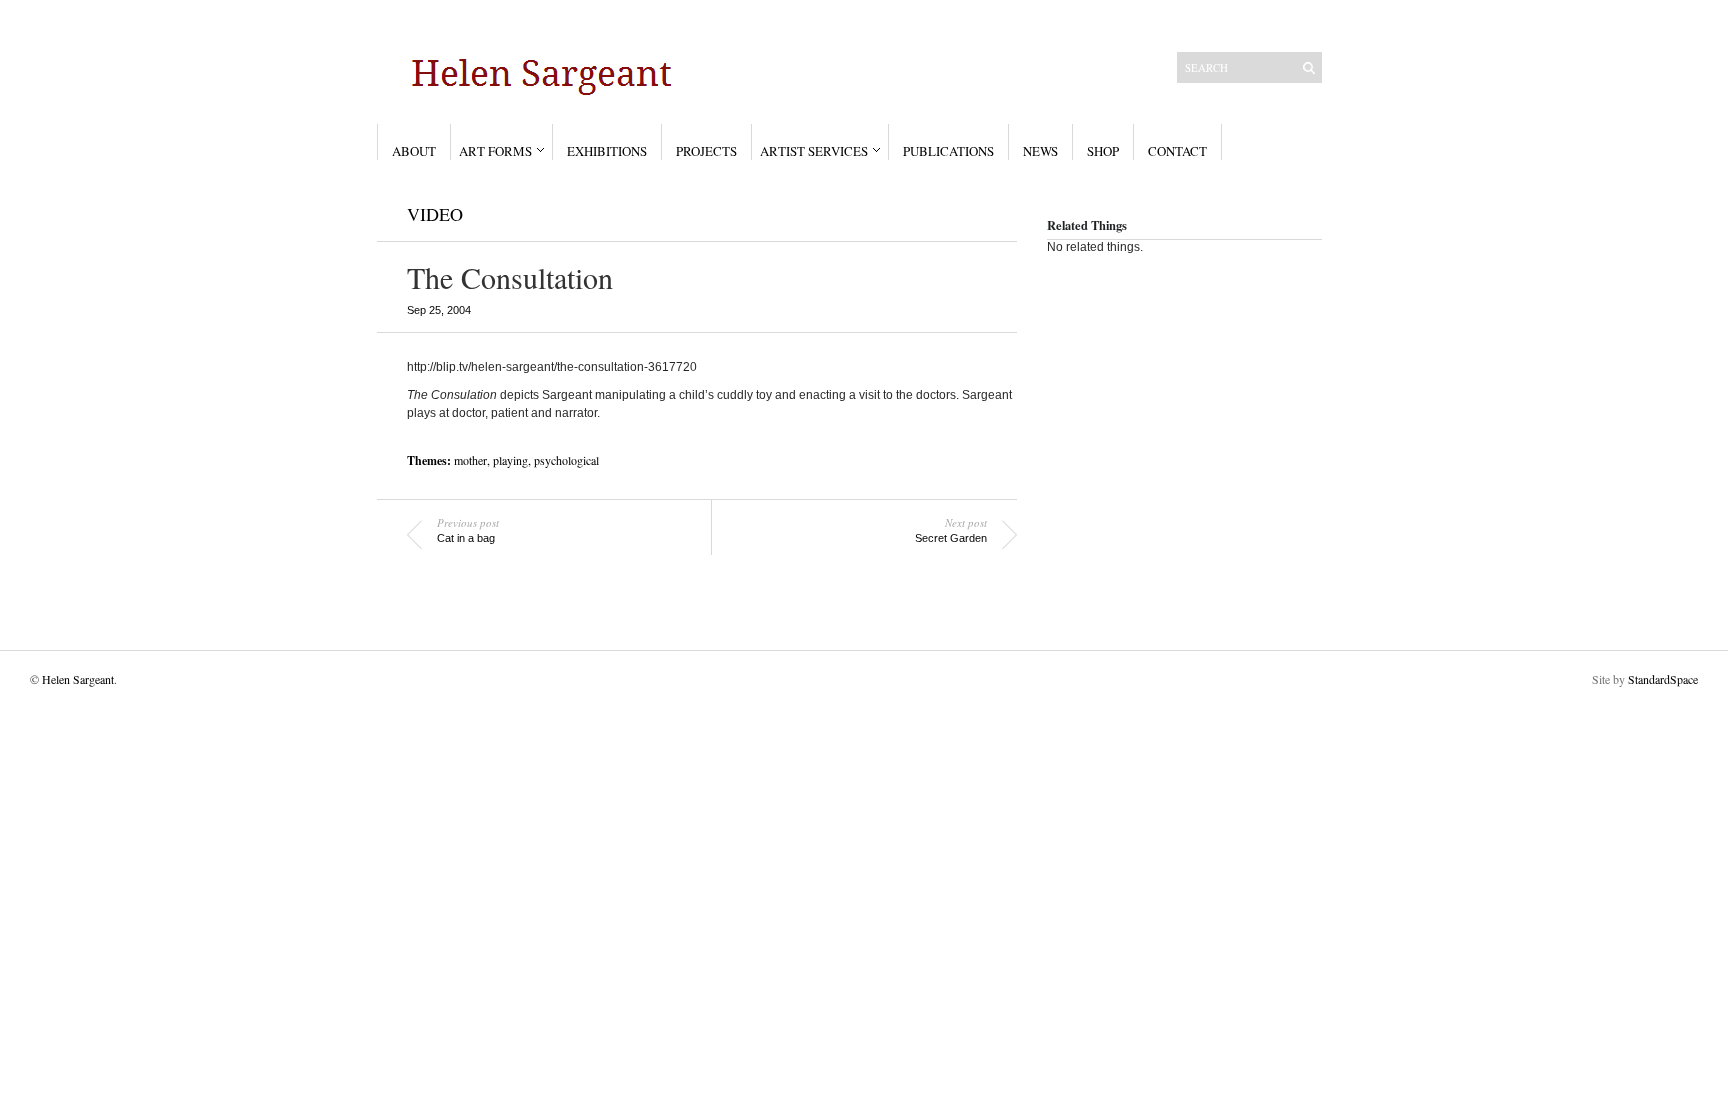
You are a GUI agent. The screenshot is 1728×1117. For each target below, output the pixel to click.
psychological (566, 460)
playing (510, 460)
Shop (1103, 151)
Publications (948, 151)
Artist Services (814, 151)
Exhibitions (607, 151)
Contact (1177, 151)
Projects (706, 151)
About (414, 151)
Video (435, 214)
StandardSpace (1663, 679)
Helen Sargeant (78, 679)
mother (470, 460)
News (1040, 151)
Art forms (495, 151)
